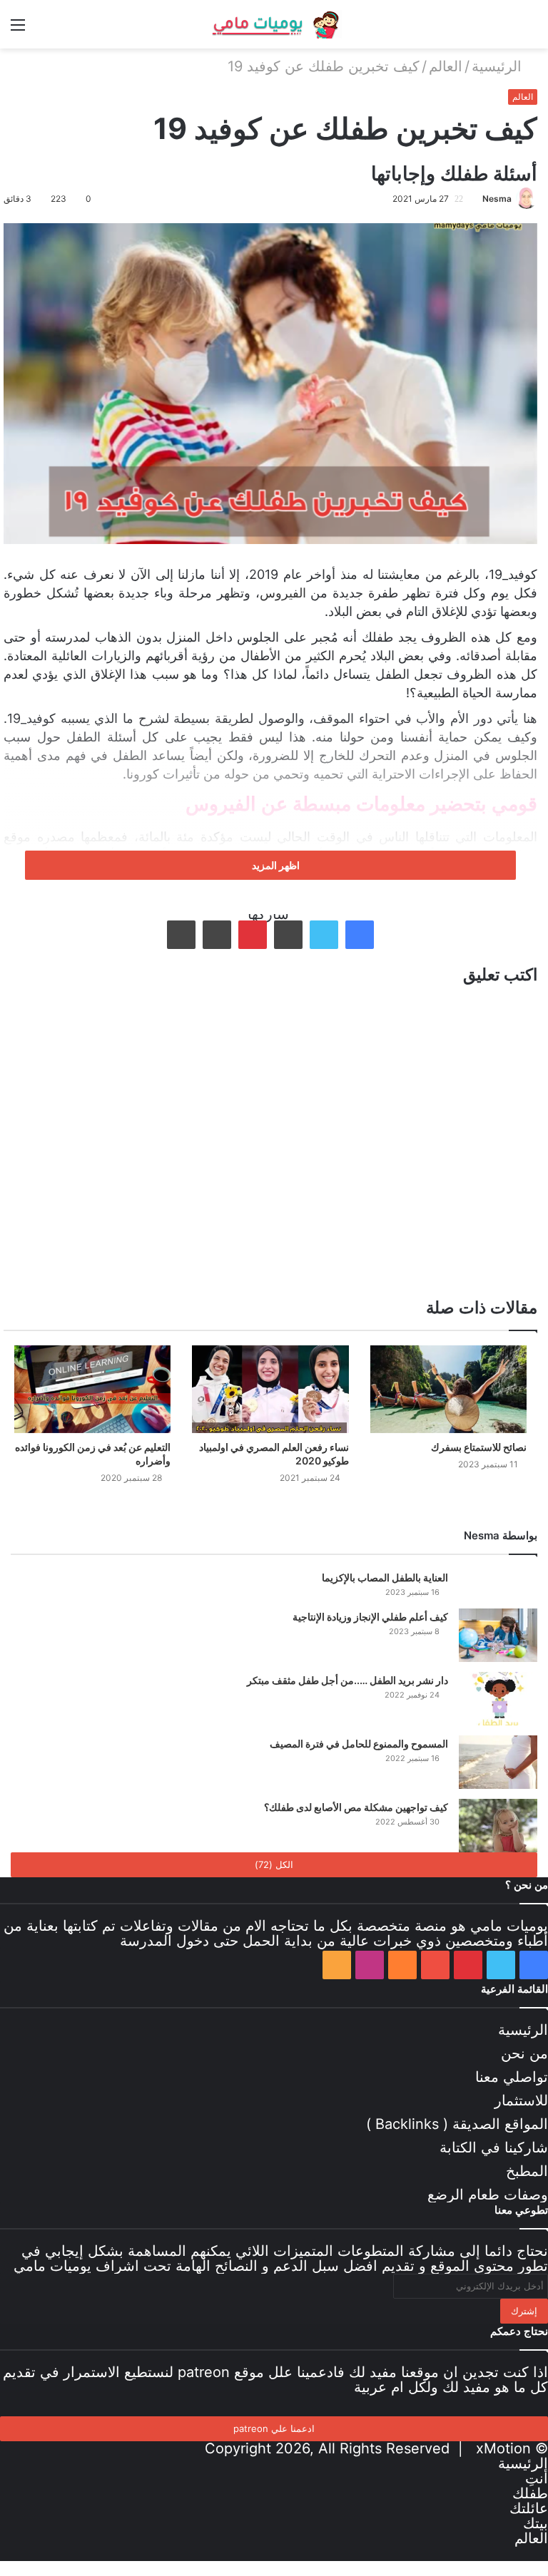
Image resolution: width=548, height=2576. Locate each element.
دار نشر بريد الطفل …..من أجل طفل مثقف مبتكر (347, 1680)
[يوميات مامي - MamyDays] (274, 24)
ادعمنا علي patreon (274, 2428)
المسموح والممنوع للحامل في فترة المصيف (359, 1744)
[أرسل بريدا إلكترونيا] (477, 199)
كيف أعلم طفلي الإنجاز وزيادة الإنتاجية (370, 1617)
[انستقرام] (370, 1965)
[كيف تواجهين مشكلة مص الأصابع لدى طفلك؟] (498, 1826)
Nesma (497, 199)
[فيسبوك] (360, 935)
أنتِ (537, 2478)
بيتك (536, 2523)
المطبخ (527, 2171)
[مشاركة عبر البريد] (217, 935)
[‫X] (324, 935)
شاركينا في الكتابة (494, 2147)
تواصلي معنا (512, 2077)
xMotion (503, 2448)
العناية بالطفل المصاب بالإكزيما (385, 1577)
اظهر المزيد (275, 865)
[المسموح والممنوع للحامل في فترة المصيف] (498, 1762)
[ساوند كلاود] (402, 1965)
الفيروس (285, 593)
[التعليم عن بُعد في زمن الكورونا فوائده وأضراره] (92, 1390)
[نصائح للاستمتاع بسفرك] (448, 1390)
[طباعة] (181, 935)
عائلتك (529, 2508)
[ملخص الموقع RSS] (337, 1965)
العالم (446, 66)
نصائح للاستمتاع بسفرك (479, 1447)
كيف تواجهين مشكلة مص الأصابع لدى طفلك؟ (356, 1807)
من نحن (524, 2053)
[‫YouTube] (435, 1965)
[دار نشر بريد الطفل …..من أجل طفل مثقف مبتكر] (498, 1699)
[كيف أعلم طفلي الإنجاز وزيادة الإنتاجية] (498, 1635)
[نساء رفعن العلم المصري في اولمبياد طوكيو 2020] (270, 1390)
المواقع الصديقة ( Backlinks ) (457, 2124)
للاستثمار (521, 2100)
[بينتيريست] (253, 935)
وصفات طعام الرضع (488, 2195)
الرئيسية (499, 66)
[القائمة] (18, 30)
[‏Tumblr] (288, 935)
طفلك (530, 2493)
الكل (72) (274, 1864)
